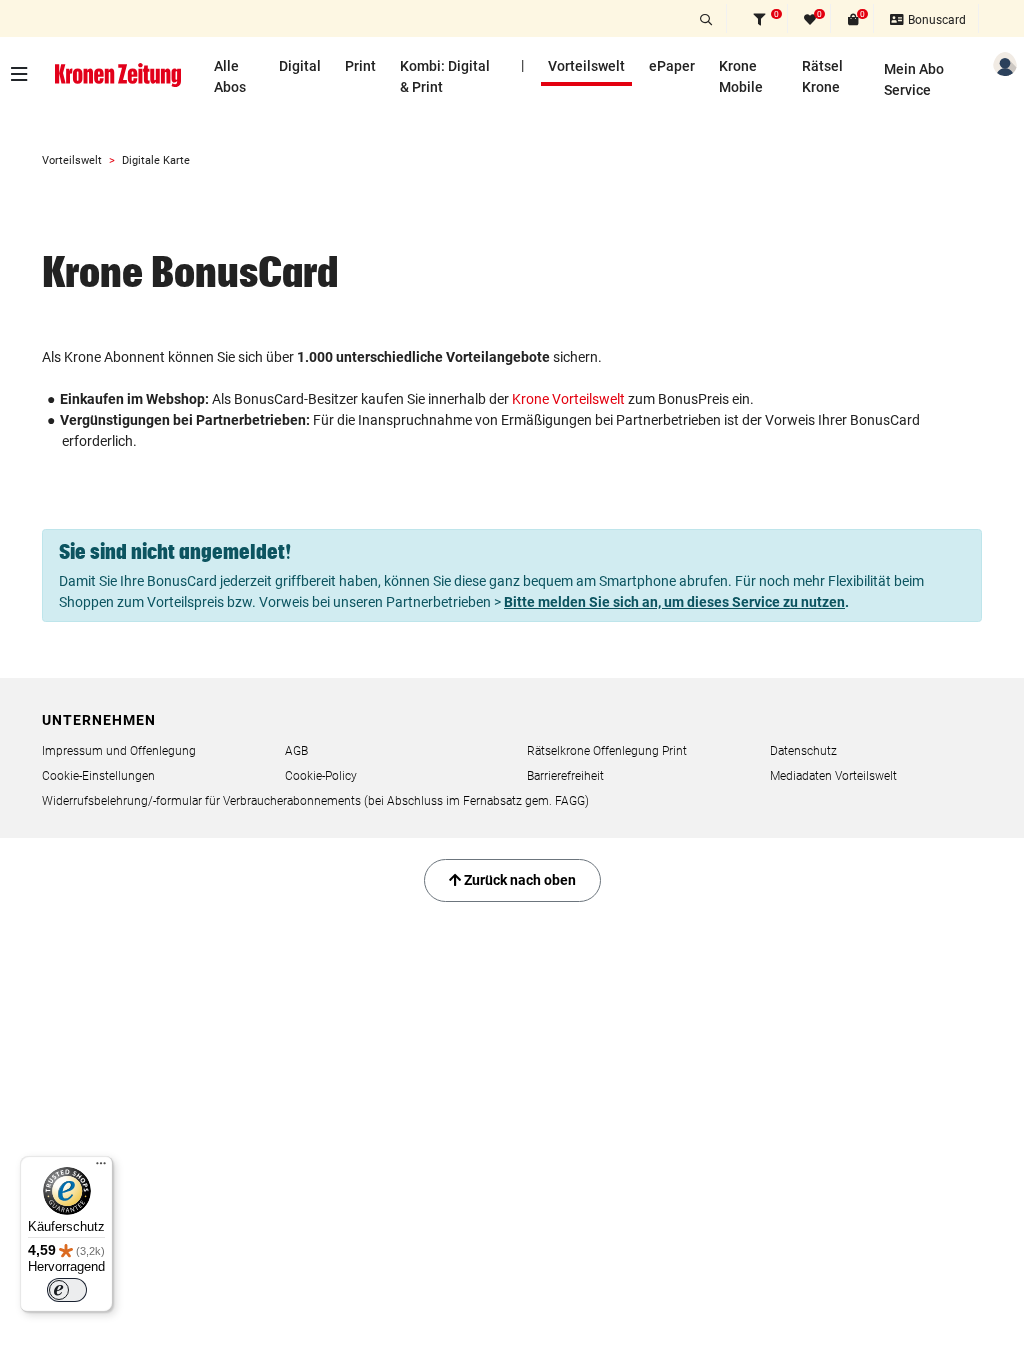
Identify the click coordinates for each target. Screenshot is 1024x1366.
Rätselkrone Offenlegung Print (607, 751)
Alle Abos (230, 76)
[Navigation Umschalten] (24, 74)
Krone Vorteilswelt (568, 399)
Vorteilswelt (586, 66)
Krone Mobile (741, 76)
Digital (300, 66)
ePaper (672, 66)
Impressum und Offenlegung (119, 751)
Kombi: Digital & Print (445, 76)
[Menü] (101, 1168)
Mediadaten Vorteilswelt (833, 776)
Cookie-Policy (321, 776)
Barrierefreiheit (565, 776)
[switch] (67, 1290)
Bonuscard (935, 20)
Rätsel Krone (822, 76)
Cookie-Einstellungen (98, 776)
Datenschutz (803, 751)
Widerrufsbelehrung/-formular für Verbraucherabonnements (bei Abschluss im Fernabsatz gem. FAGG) (315, 801)
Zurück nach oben (518, 880)
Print (360, 66)
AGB (296, 751)
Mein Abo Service (914, 79)
